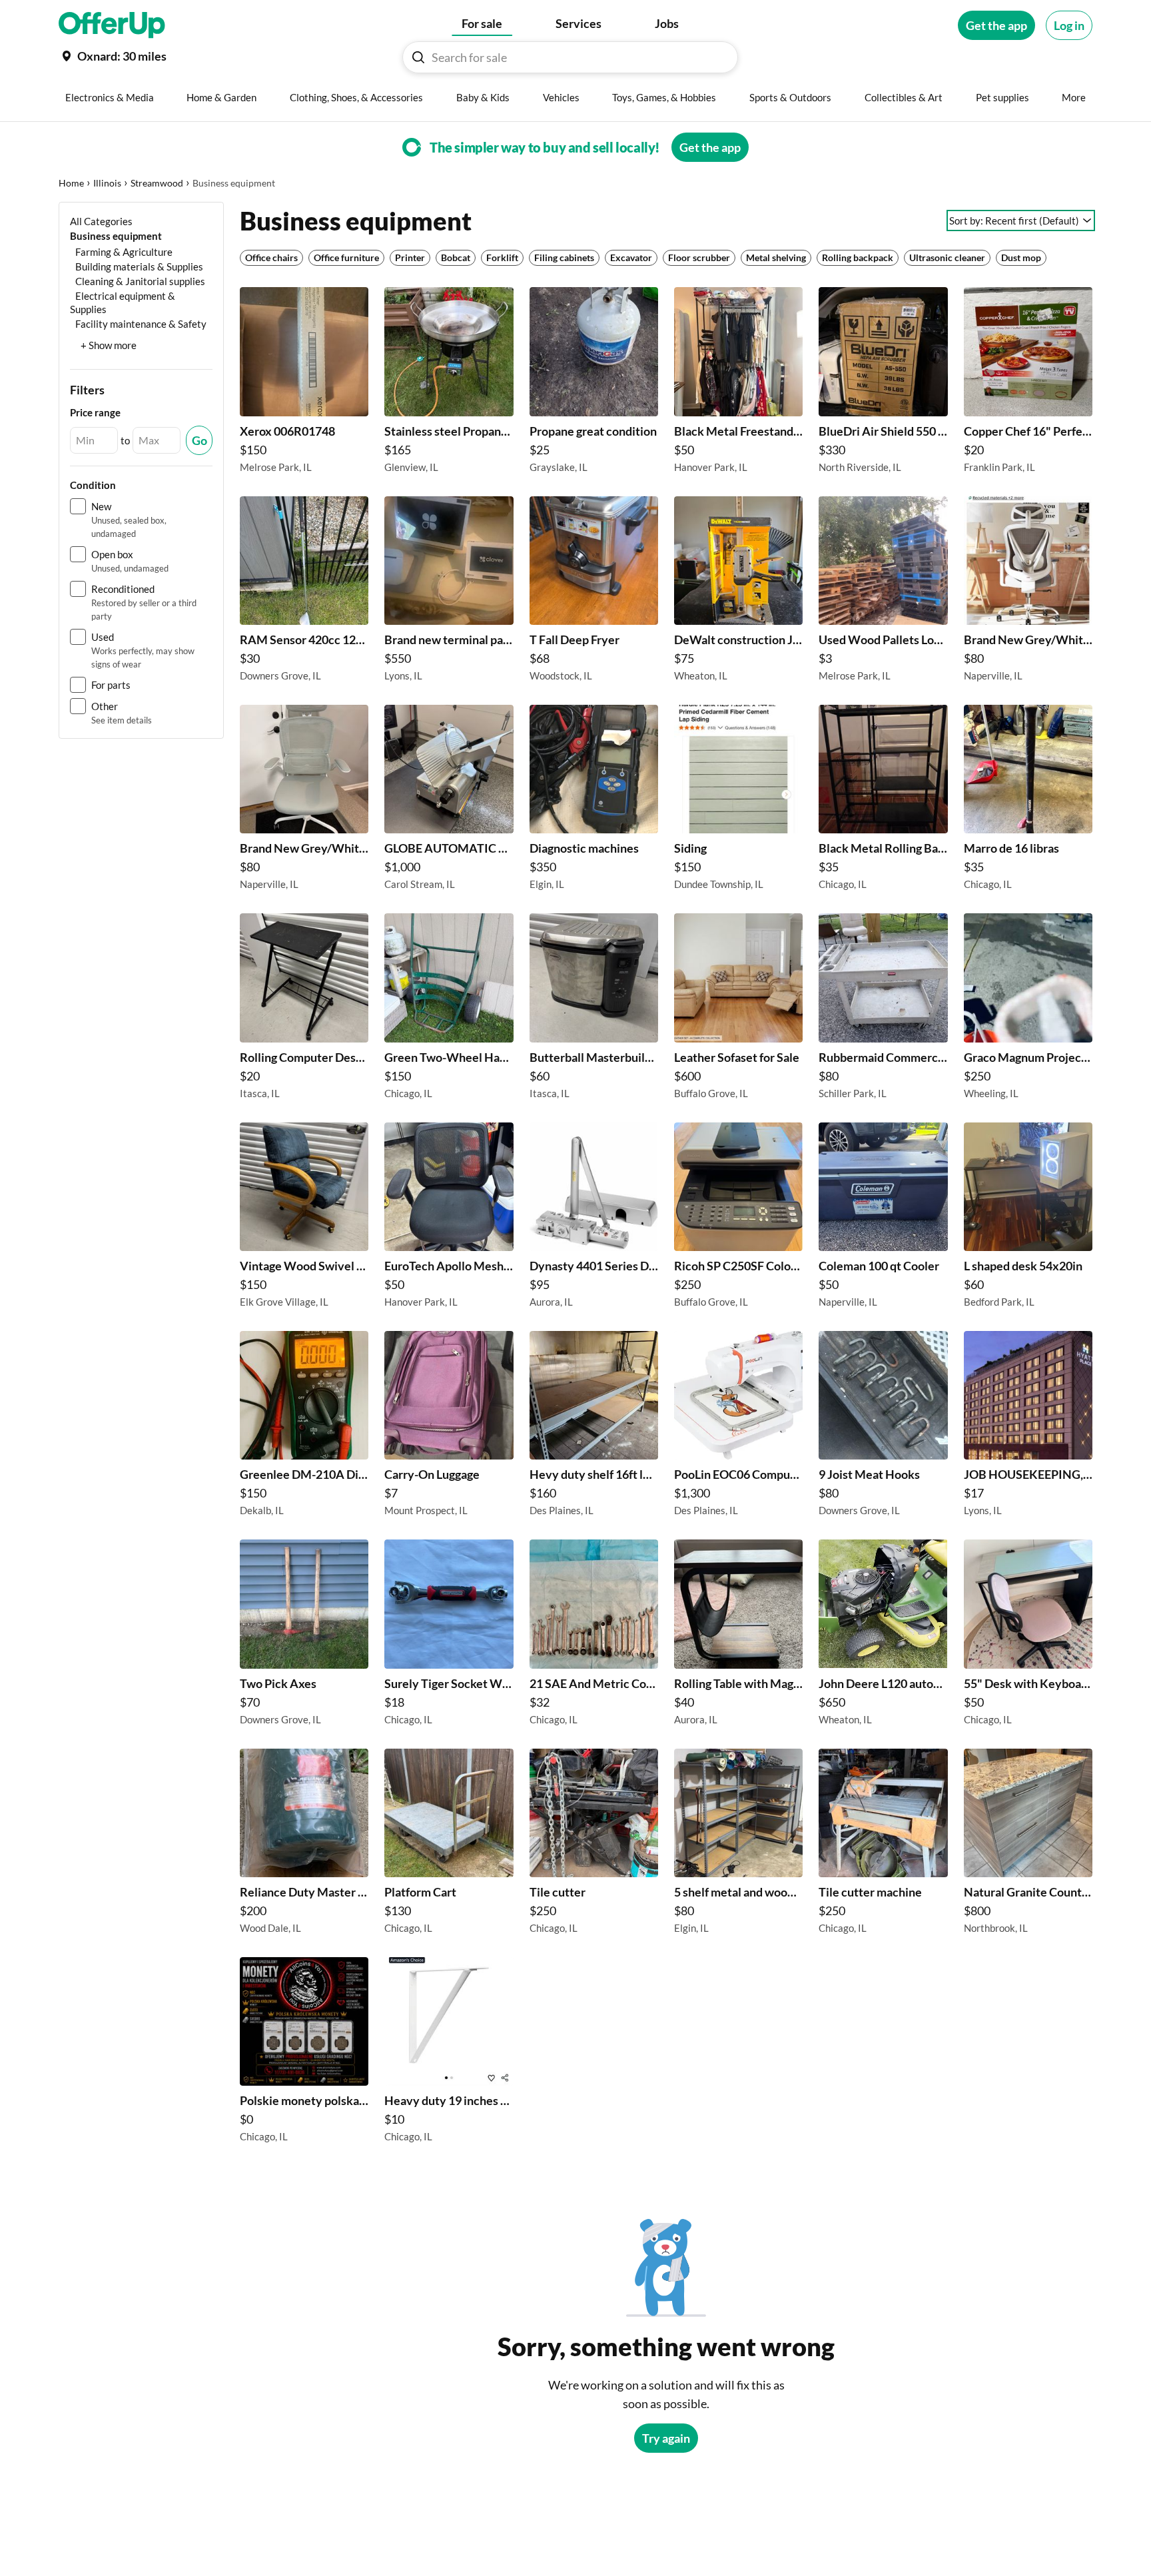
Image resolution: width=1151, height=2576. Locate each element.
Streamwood (157, 183)
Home (71, 183)
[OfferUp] (112, 25)
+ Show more (109, 345)
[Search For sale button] (418, 57)
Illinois (107, 183)
